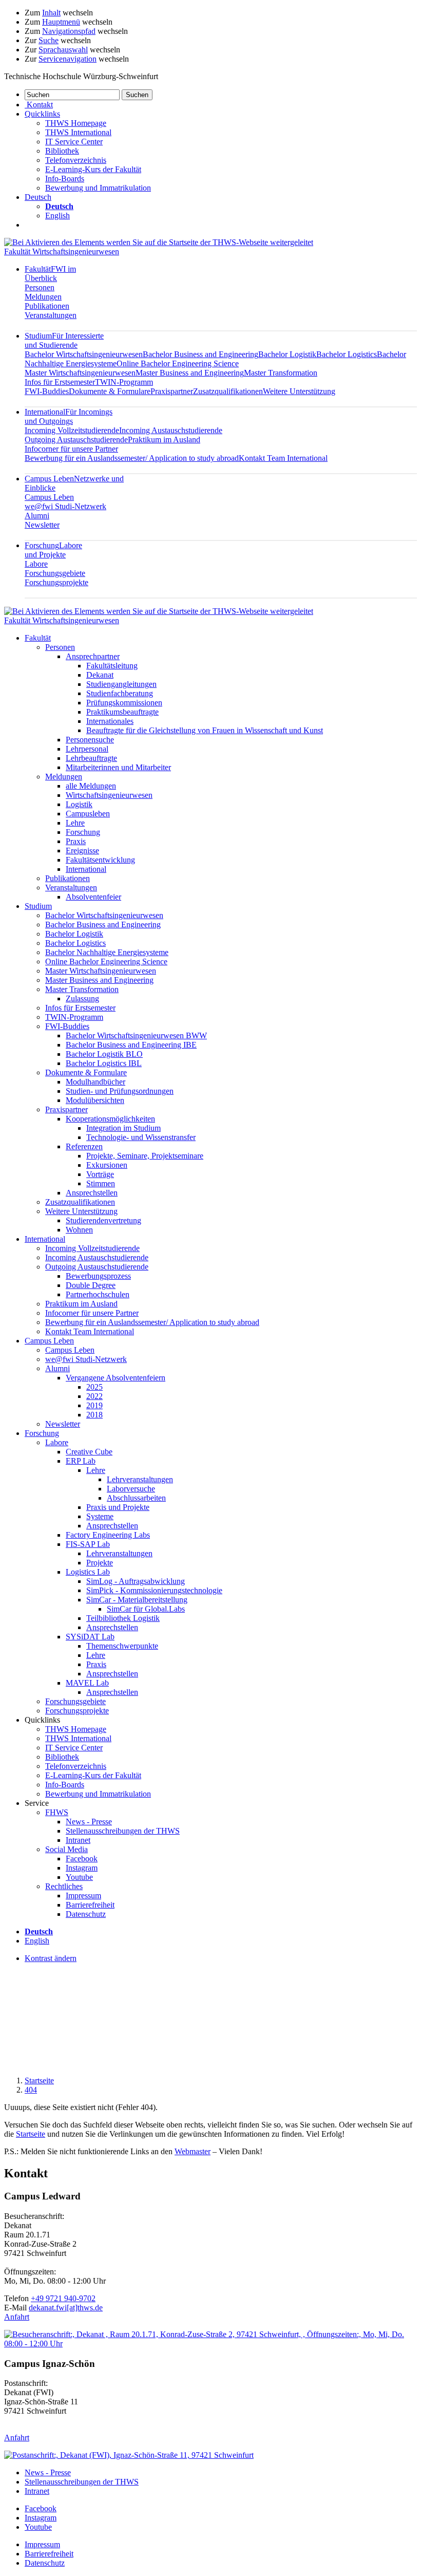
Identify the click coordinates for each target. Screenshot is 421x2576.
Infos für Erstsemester (60, 382)
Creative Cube (89, 1452)
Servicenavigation (68, 59)
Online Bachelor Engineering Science (178, 363)
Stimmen (101, 1183)
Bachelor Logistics (347, 354)
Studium (64, 340)
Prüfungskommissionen (124, 703)
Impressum (83, 1896)
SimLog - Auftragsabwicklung (136, 1581)
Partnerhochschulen (98, 1294)
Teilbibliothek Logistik (123, 1618)
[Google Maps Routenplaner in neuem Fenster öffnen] (210, 2344)
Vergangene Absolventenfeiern (116, 1378)
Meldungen (43, 297)
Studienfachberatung (120, 693)
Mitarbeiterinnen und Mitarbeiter (118, 767)
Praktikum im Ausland (164, 440)
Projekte (100, 1563)
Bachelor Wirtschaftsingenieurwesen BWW (136, 1035)
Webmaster (193, 2151)
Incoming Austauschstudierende (171, 430)
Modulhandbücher (95, 1082)
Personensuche (90, 740)
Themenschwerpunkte (122, 1646)
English (58, 216)
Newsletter (42, 525)
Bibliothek (62, 151)
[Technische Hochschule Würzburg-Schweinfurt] (159, 242)
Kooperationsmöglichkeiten (110, 1119)
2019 (94, 1405)
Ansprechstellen (92, 1193)
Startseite (39, 2080)
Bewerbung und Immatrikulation (98, 188)
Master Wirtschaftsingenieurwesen (80, 373)
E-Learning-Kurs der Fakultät (93, 169)
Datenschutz (86, 1914)
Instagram (82, 1868)
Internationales (110, 721)
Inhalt (51, 13)
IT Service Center (74, 142)
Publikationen (47, 306)
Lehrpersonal (87, 749)
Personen (40, 287)
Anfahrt (17, 2317)
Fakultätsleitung (112, 666)
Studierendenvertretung (103, 1220)
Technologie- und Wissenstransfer (141, 1137)
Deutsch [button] (38, 197)
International (69, 416)
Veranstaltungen (51, 315)
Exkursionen (107, 1165)
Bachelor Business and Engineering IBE (131, 1045)
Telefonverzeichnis (76, 160)
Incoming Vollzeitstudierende (72, 430)
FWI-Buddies (47, 391)
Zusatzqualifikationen (228, 391)
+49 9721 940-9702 (63, 2298)
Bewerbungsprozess (98, 1276)
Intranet (78, 1840)
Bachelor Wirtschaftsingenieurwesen (84, 354)
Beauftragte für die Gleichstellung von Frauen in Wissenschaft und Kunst (205, 730)
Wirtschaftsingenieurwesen (109, 795)
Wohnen (79, 1230)
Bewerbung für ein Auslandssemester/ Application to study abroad (132, 458)
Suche (49, 40)
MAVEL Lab (87, 1683)
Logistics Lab (88, 1572)
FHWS (57, 1812)
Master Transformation (281, 373)
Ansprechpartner (93, 656)
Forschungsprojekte (56, 582)
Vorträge (100, 1174)
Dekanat (100, 675)
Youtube (79, 1877)
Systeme (100, 1516)
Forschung (53, 550)
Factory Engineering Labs (108, 1535)
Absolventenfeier (93, 897)
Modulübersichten (95, 1100)
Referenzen (84, 1146)
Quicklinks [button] (42, 114)
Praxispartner (172, 391)
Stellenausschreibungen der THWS (123, 1831)
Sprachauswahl (63, 50)
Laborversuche (131, 1489)
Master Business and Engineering (190, 373)
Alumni (37, 516)
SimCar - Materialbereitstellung (137, 1600)
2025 (94, 1387)
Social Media (66, 1849)
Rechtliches (64, 1886)
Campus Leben (49, 497)
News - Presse (89, 1822)
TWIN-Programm (124, 382)
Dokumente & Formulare (110, 391)
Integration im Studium (123, 1128)
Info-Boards (65, 179)
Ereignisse (82, 851)
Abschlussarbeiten (136, 1498)
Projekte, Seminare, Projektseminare (145, 1156)
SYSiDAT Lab (90, 1637)
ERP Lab (81, 1461)
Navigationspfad (69, 31)
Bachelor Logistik (287, 354)
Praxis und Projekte (118, 1507)
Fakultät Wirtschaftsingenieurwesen (62, 251)
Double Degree (91, 1285)
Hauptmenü (61, 22)
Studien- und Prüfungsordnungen (120, 1091)
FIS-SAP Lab (88, 1544)
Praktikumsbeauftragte (122, 712)
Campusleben (88, 814)
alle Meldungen (91, 786)
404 (31, 2090)
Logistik (79, 804)
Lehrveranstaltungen (140, 1479)
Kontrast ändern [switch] (51, 1958)
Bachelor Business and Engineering (200, 354)
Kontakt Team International (283, 458)
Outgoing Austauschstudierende (76, 440)
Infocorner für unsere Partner (71, 449)
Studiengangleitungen (121, 684)
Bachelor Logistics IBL (104, 1063)
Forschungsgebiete (55, 573)
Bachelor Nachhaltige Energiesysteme (107, 952)
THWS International (78, 132)
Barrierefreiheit (90, 1905)
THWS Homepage (76, 123)
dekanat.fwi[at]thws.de (66, 2308)
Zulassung (82, 998)
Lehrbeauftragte (91, 758)
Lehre (75, 823)
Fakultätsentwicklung (100, 860)
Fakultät (50, 274)
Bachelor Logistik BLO (104, 1054)
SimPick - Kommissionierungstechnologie (154, 1590)
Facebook (82, 1859)
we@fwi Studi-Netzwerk (65, 506)
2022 (94, 1396)
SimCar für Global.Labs (146, 1609)
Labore (36, 564)
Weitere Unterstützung (299, 391)
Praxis (76, 841)
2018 (94, 1415)
